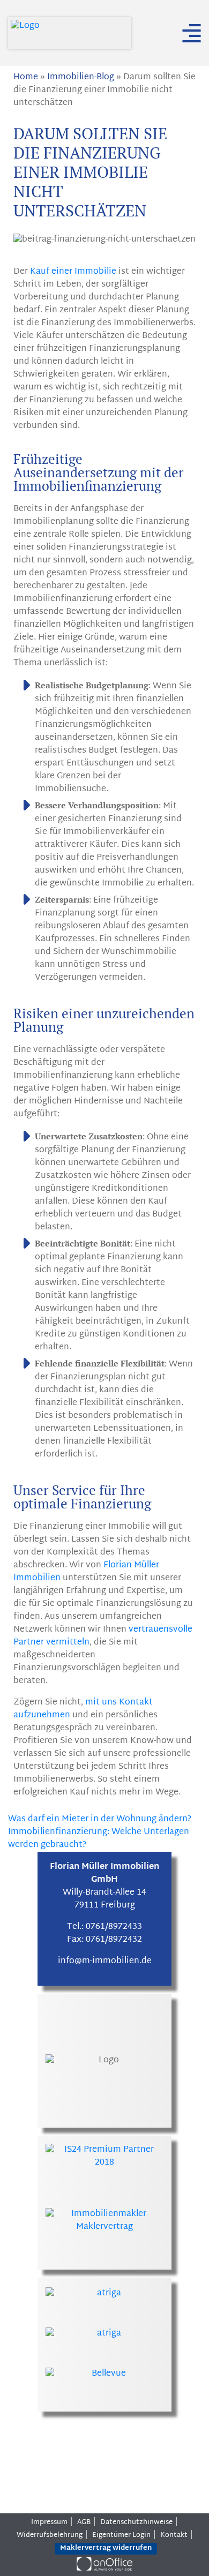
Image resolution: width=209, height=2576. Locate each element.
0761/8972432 (114, 1940)
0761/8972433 (114, 1927)
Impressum (49, 2522)
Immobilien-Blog (81, 77)
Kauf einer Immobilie (73, 272)
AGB (84, 2522)
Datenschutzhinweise (136, 2522)
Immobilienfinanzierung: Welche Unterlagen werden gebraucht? (99, 1839)
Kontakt (174, 2535)
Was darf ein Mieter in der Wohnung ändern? (101, 1819)
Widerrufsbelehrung (50, 2535)
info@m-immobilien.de (105, 1961)
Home (26, 77)
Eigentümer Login (121, 2535)
